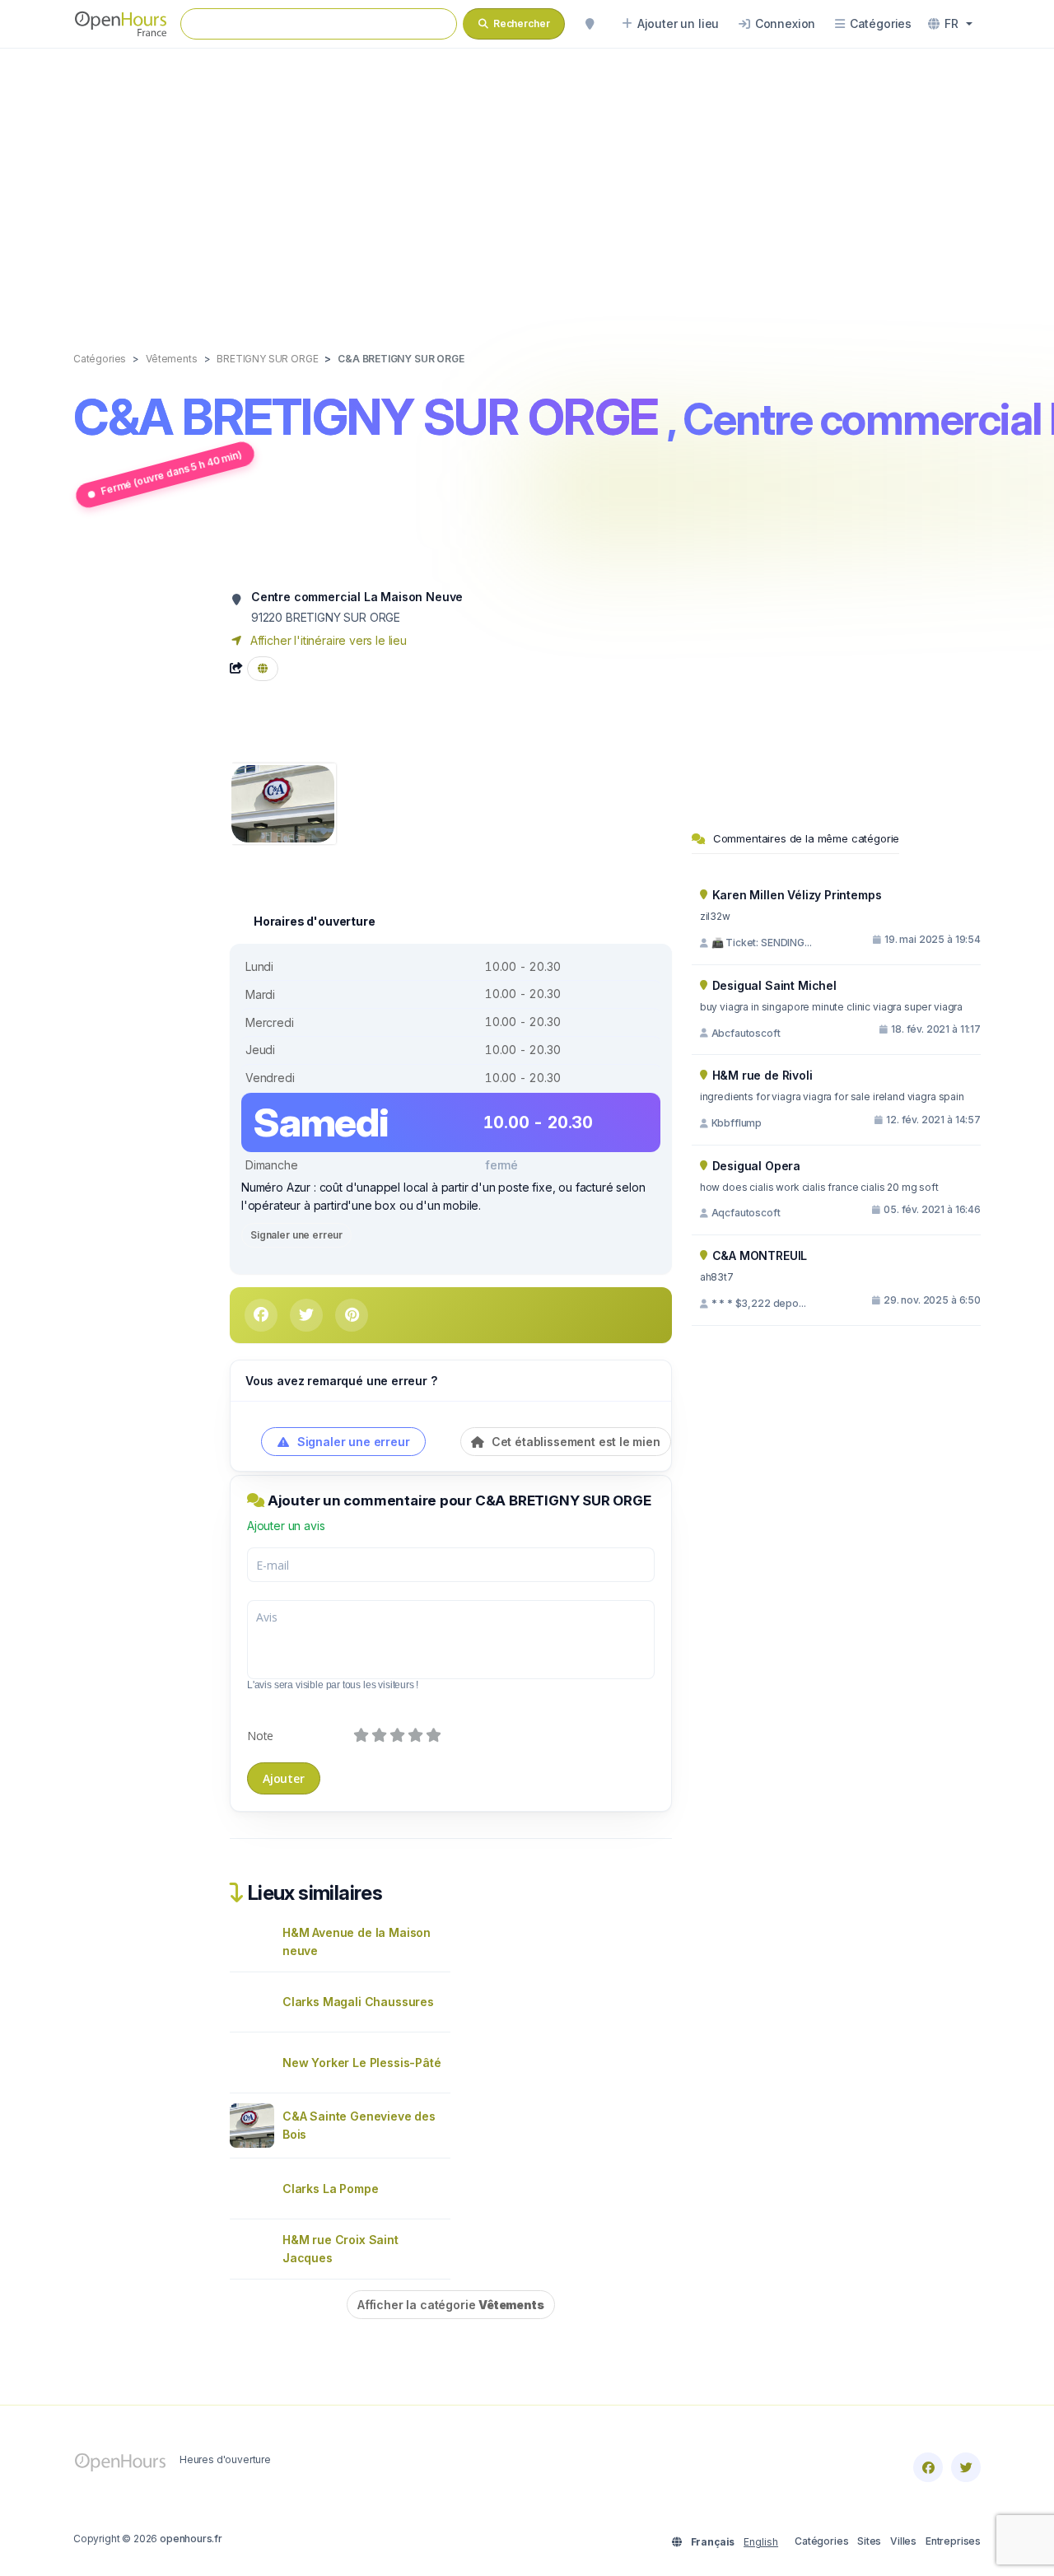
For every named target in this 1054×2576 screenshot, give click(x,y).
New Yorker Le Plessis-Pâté (361, 2063)
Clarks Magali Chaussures (358, 2002)
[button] (950, 24)
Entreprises (953, 2541)
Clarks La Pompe (330, 2189)
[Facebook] (928, 2467)
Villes (903, 2541)
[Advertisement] (527, 183)
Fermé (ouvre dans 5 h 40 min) (172, 472)
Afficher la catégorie (451, 2305)
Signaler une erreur (296, 1235)
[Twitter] (966, 2467)
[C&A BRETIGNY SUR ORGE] (283, 803)
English (761, 2542)
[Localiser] (590, 24)
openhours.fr (191, 2539)
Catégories (821, 2541)
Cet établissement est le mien (574, 1442)
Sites (869, 2541)
